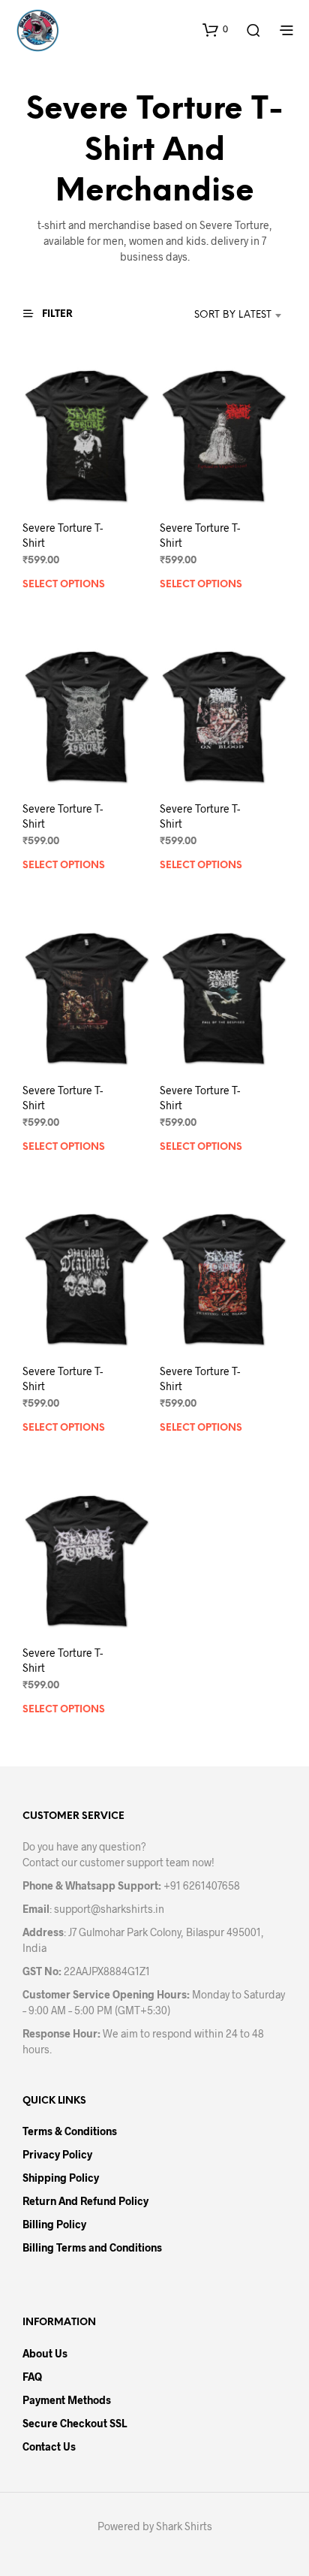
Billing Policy (54, 2224)
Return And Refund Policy (85, 2201)
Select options (64, 585)
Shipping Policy (61, 2178)
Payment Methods (67, 2400)
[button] (215, 29)
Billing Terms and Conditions (92, 2247)
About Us (45, 2353)
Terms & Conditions (70, 2131)
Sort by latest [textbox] (233, 315)
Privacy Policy (57, 2154)
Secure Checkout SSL (75, 2423)
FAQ (32, 2377)
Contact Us (49, 2446)
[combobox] (218, 315)
